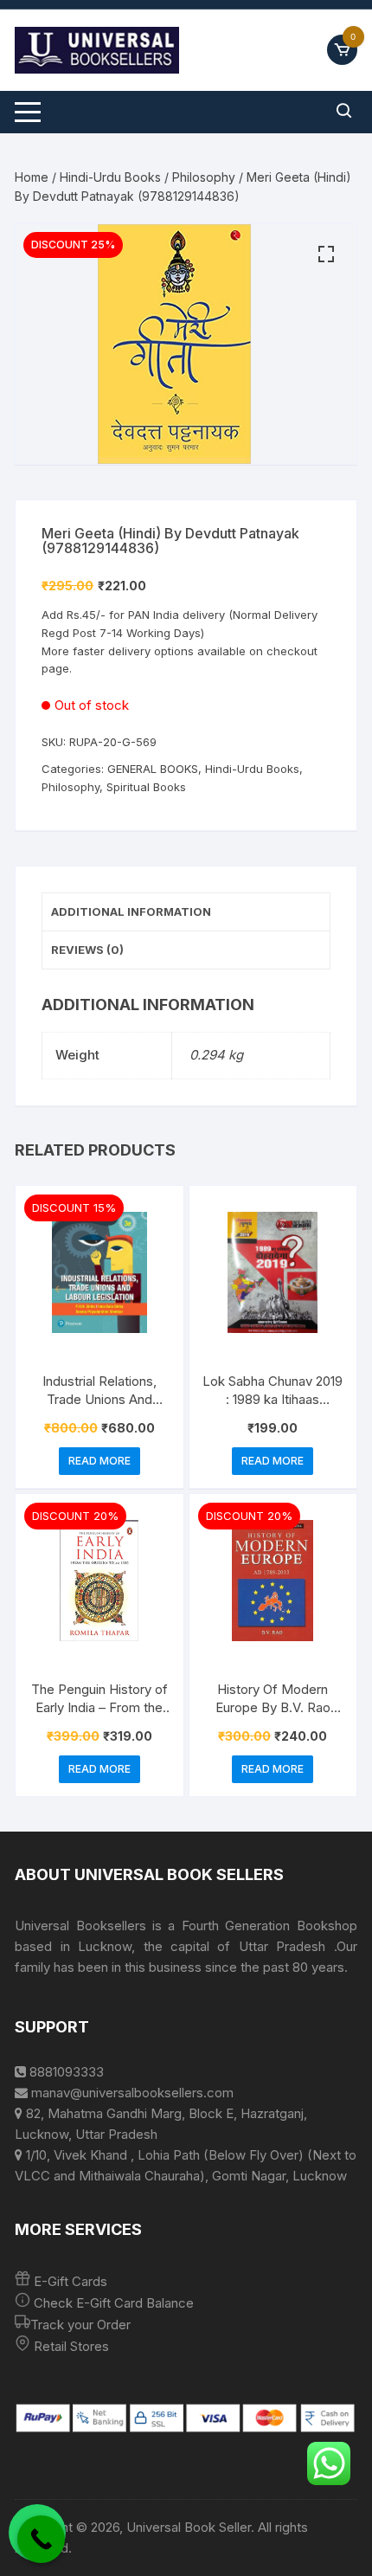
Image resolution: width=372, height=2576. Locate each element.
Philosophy (204, 177)
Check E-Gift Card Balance (112, 2303)
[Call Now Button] (41, 2539)
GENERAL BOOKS (153, 769)
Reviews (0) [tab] (87, 950)
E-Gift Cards (71, 2281)
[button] (326, 254)
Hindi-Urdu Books (110, 177)
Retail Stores (71, 2346)
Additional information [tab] (131, 911)
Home (32, 177)
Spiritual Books (146, 787)
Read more (99, 1461)
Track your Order (80, 2325)
